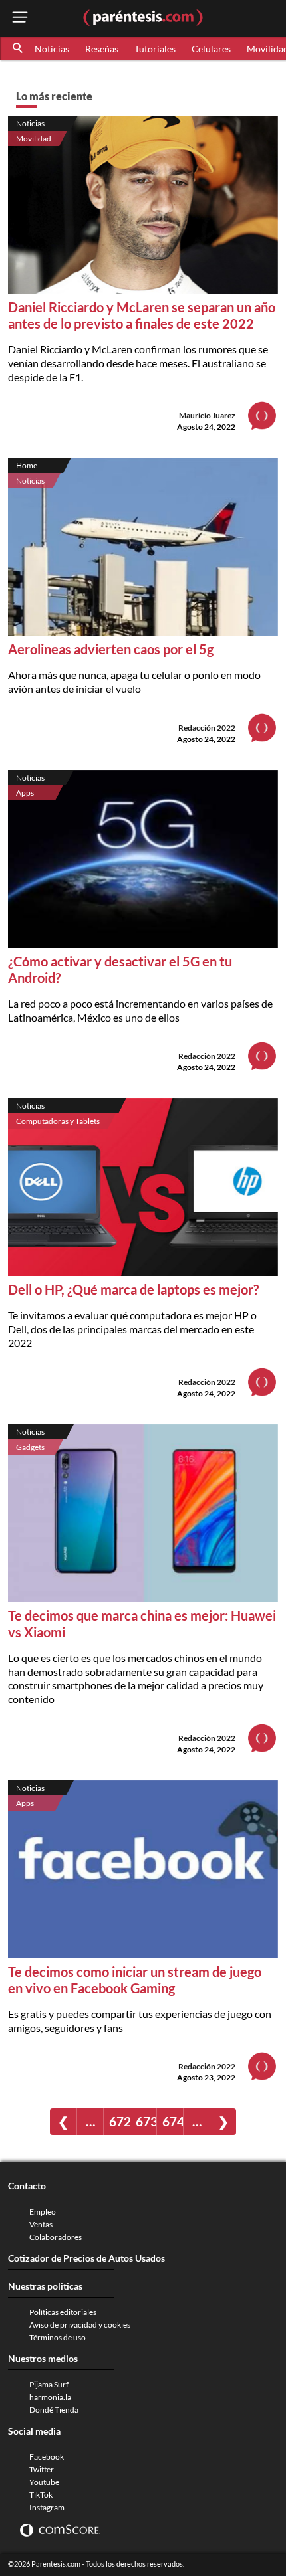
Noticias (52, 49)
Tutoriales (155, 49)
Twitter (42, 2469)
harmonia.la (50, 2397)
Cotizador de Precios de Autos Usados (86, 2258)
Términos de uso (58, 2337)
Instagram (47, 2507)
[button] (19, 48)
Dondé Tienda (54, 2410)
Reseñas (102, 49)
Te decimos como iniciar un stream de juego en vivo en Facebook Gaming (135, 1980)
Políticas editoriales (63, 2312)
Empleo (43, 2212)
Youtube (44, 2482)
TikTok (41, 2495)
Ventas (41, 2224)
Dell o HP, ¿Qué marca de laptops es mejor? (133, 1289)
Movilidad (34, 138)
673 (146, 2121)
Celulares (211, 49)
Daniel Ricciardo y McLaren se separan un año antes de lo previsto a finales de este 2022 (142, 315)
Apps (25, 793)
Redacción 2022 (207, 728)
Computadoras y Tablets (58, 1121)
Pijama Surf (49, 2384)
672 (119, 2121)
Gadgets (30, 1447)
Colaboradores (56, 2237)
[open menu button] (20, 18)
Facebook (47, 2457)
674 (173, 2121)
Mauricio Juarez (207, 415)
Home (27, 465)
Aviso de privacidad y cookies (80, 2325)
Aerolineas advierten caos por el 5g (111, 649)
